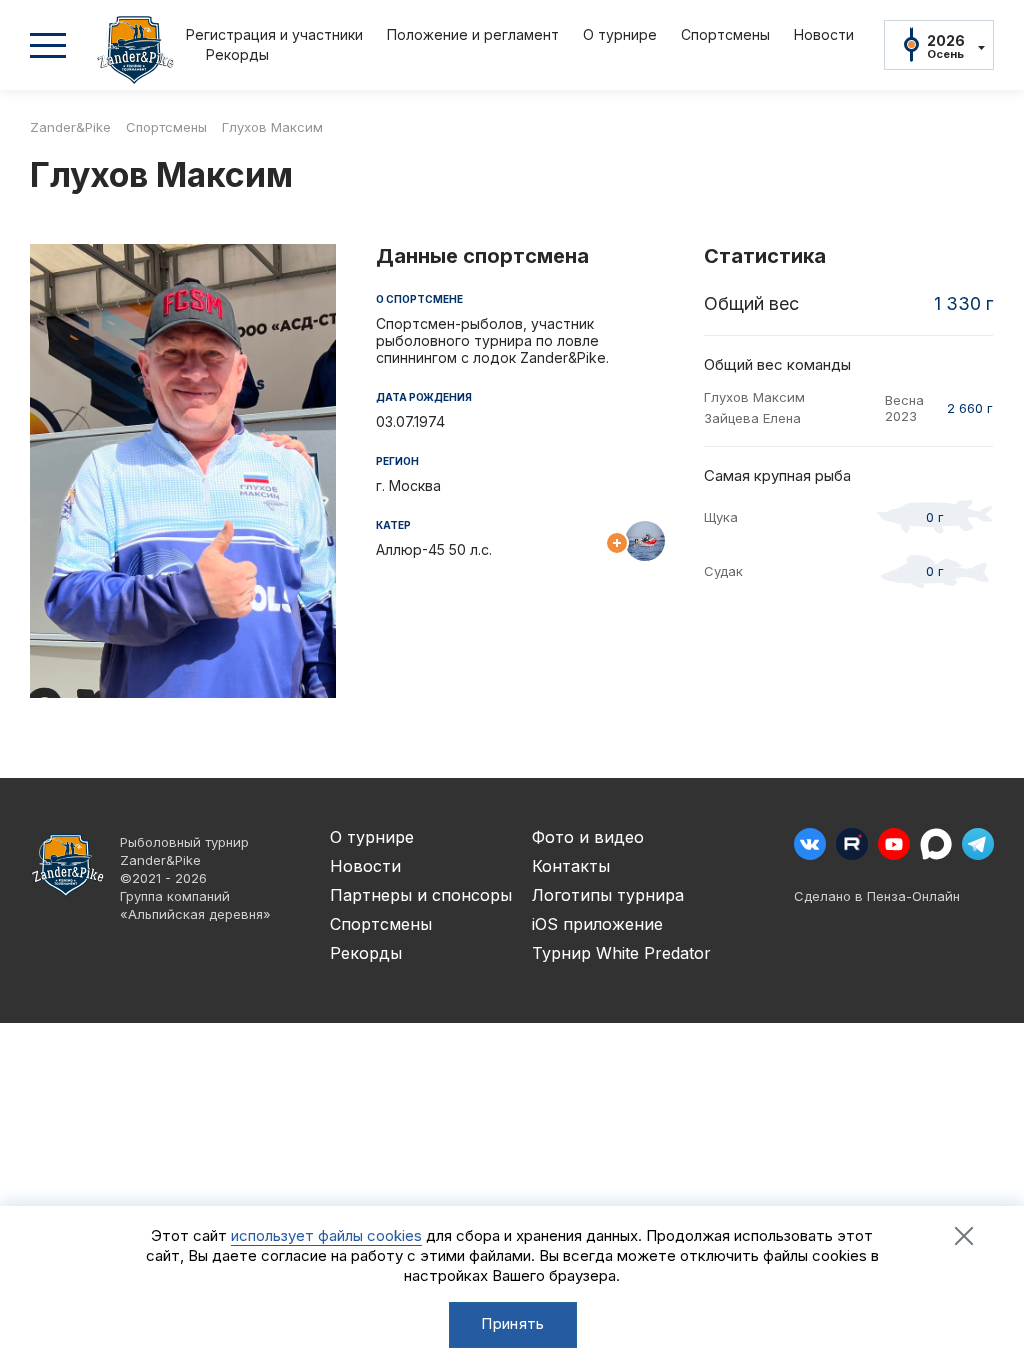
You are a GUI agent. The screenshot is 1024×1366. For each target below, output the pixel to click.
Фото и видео (588, 837)
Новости (824, 34)
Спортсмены (725, 34)
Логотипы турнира (608, 895)
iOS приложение (597, 924)
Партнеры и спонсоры (421, 895)
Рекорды (237, 54)
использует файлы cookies (326, 1235)
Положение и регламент (473, 34)
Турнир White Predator (621, 953)
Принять (512, 1323)
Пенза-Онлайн (913, 896)
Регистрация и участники (274, 34)
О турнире (620, 34)
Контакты (571, 866)
